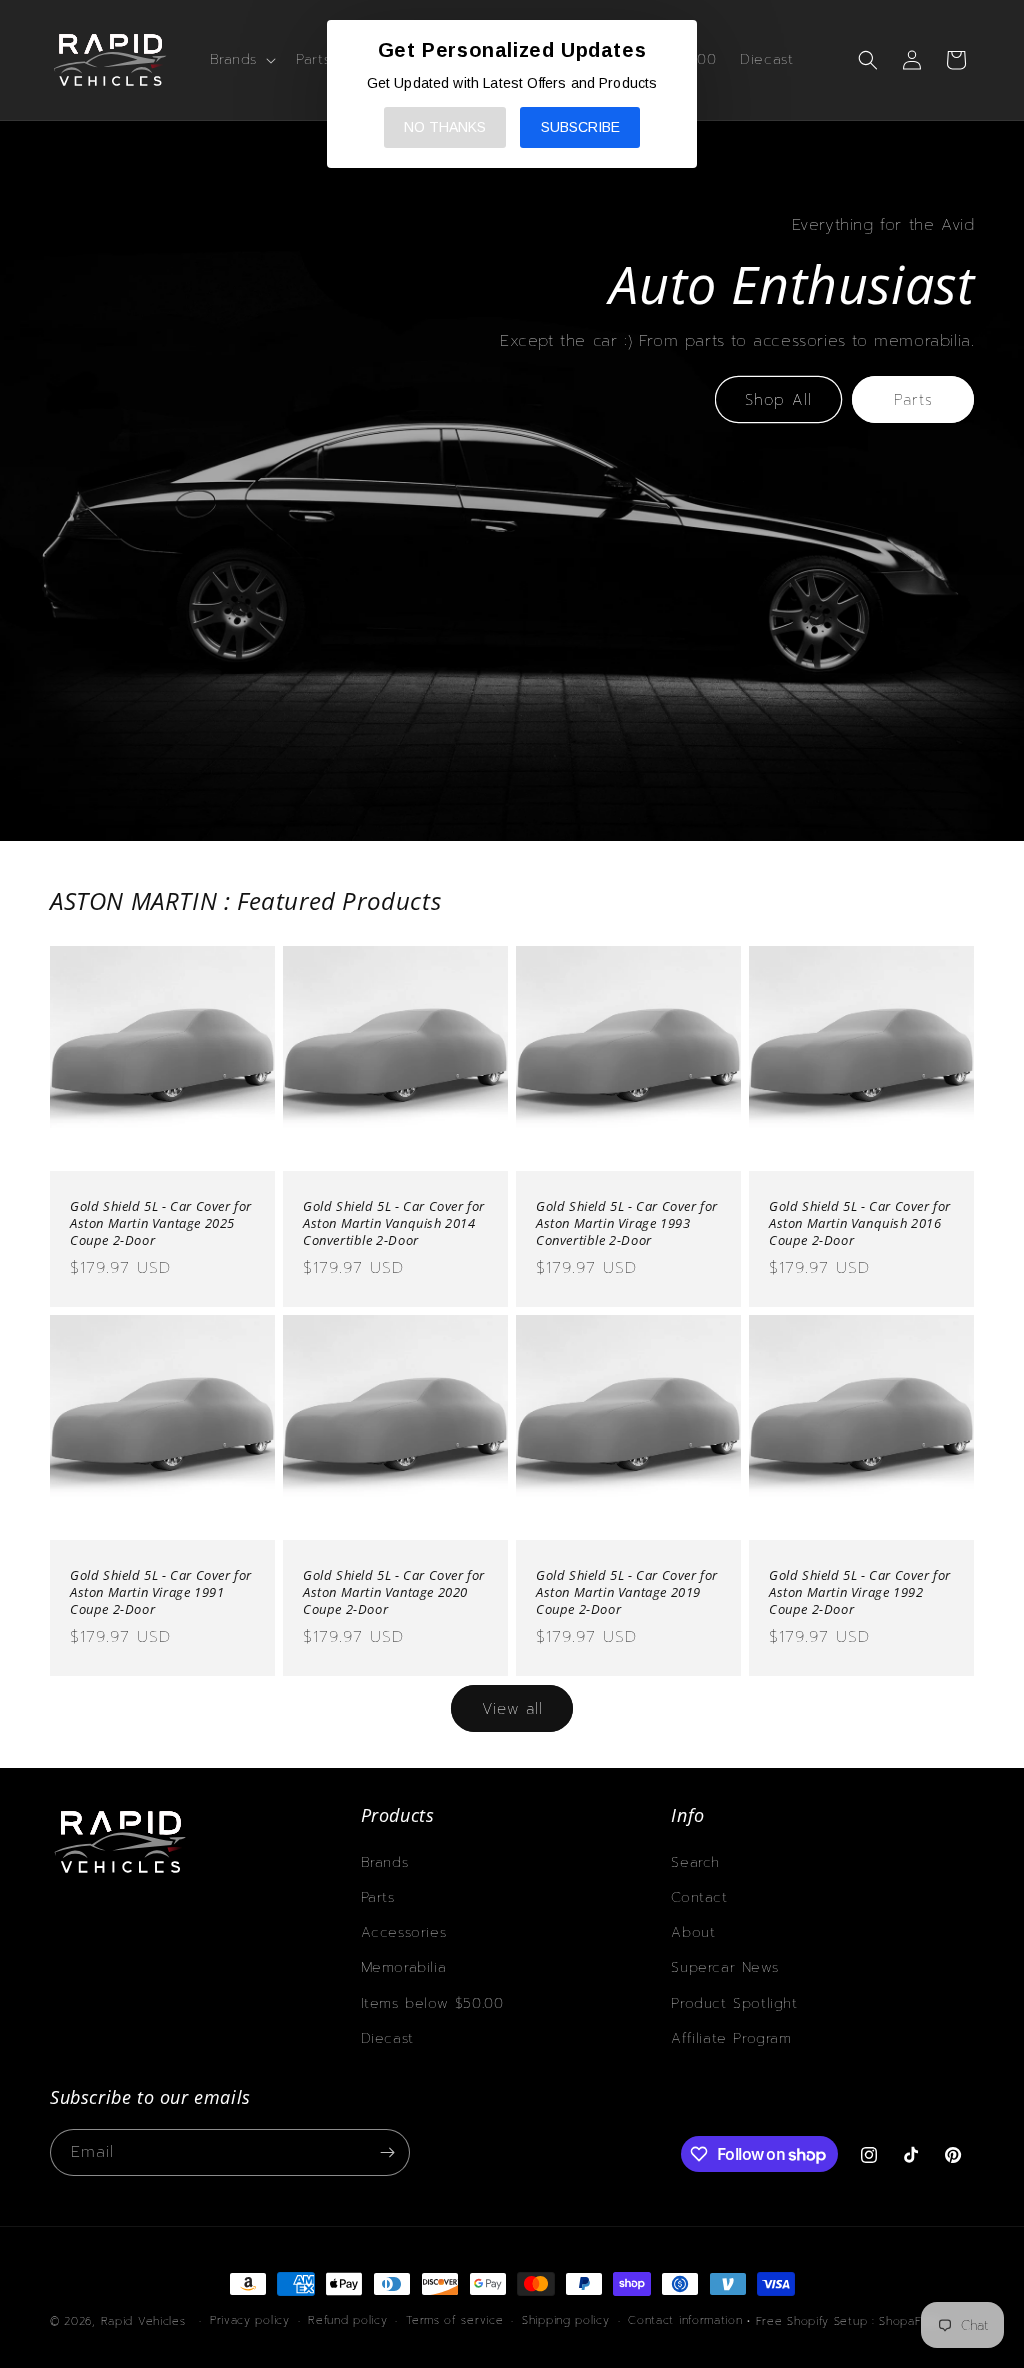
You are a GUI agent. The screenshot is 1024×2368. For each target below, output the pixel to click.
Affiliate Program (731, 2038)
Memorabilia (404, 1967)
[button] (241, 60)
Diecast (387, 2038)
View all (512, 1709)
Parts (913, 400)
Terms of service (454, 2320)
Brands (385, 1862)
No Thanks (445, 127)
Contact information (685, 2320)
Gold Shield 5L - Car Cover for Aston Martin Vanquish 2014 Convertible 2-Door (394, 1223)
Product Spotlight (734, 2003)
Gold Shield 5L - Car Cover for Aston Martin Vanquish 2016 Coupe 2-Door (860, 1223)
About (693, 1932)
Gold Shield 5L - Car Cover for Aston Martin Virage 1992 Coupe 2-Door (860, 1592)
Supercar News (724, 1967)
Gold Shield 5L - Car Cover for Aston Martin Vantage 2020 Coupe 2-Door (394, 1592)
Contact (699, 1897)
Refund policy (347, 2320)
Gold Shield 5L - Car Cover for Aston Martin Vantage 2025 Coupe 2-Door (161, 1223)
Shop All (778, 400)
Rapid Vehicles (143, 2321)
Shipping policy (566, 2320)
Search (695, 1862)
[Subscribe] (387, 2152)
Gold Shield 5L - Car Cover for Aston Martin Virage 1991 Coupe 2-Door (161, 1592)
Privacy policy (250, 2320)
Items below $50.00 (432, 2003)
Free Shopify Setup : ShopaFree (849, 2321)
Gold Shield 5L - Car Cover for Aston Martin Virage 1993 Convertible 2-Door (627, 1223)
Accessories (404, 1932)
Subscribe (580, 127)
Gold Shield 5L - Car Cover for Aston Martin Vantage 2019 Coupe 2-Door (627, 1592)
